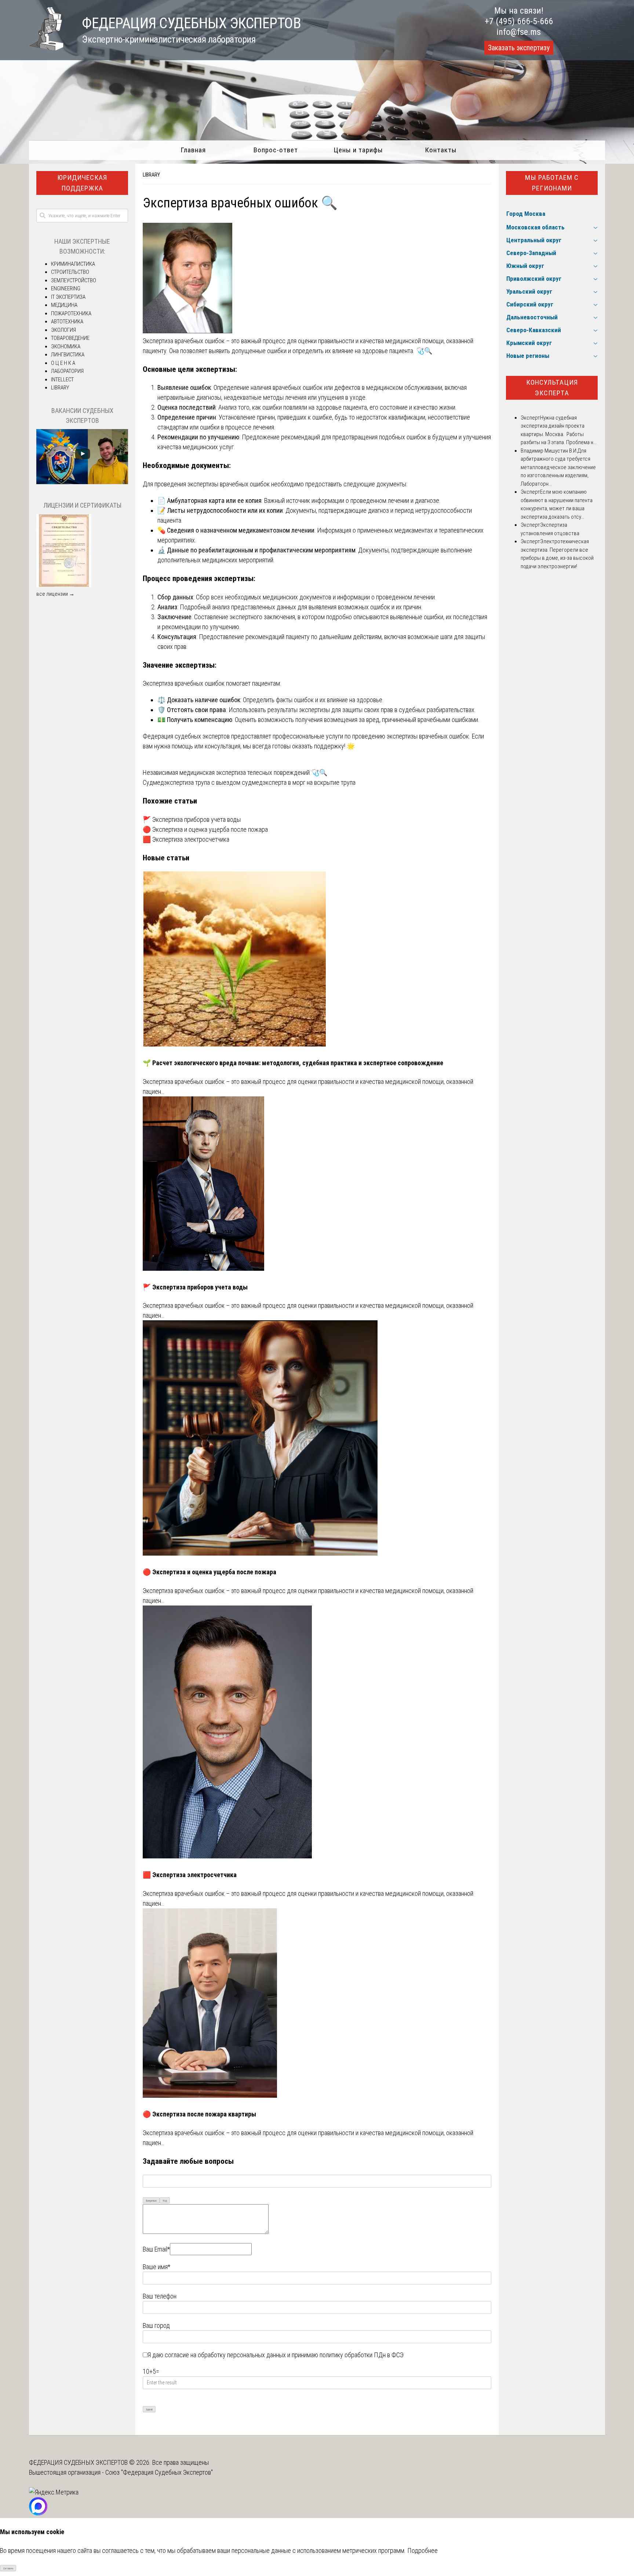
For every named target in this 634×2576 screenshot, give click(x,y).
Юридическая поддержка (82, 183)
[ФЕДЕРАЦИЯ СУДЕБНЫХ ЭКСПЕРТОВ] (46, 49)
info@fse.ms (519, 32)
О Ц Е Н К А (63, 363)
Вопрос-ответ (276, 150)
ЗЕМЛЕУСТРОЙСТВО (74, 280)
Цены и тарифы (358, 150)
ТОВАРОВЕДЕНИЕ (70, 338)
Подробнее (422, 2550)
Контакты (441, 150)
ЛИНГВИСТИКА (68, 355)
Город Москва (526, 214)
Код (165, 2201)
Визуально (151, 2201)
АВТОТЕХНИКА (67, 322)
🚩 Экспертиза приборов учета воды (192, 819)
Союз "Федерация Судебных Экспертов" (159, 2472)
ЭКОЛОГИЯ (63, 330)
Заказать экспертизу (519, 48)
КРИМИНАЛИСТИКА (73, 264)
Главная (193, 150)
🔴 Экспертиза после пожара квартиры (199, 2114)
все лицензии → (55, 594)
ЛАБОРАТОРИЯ (67, 371)
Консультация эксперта (552, 388)
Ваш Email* (156, 2249)
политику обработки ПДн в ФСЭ (362, 2355)
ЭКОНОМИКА (66, 347)
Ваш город (156, 2325)
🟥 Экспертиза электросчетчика (186, 839)
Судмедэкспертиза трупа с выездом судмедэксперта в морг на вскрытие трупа (249, 782)
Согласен (8, 2568)
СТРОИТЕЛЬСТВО (70, 272)
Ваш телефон (160, 2296)
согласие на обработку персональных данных (225, 2355)
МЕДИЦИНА (64, 305)
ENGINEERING (66, 289)
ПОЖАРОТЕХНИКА (71, 313)
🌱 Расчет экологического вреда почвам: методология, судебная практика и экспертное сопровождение (293, 1063)
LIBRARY (151, 175)
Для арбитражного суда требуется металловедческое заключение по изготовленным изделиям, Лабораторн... (558, 467)
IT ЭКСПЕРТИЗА (68, 297)
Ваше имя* (156, 2267)
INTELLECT (62, 380)
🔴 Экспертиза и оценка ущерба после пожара (205, 829)
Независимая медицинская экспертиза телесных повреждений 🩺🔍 (235, 772)
